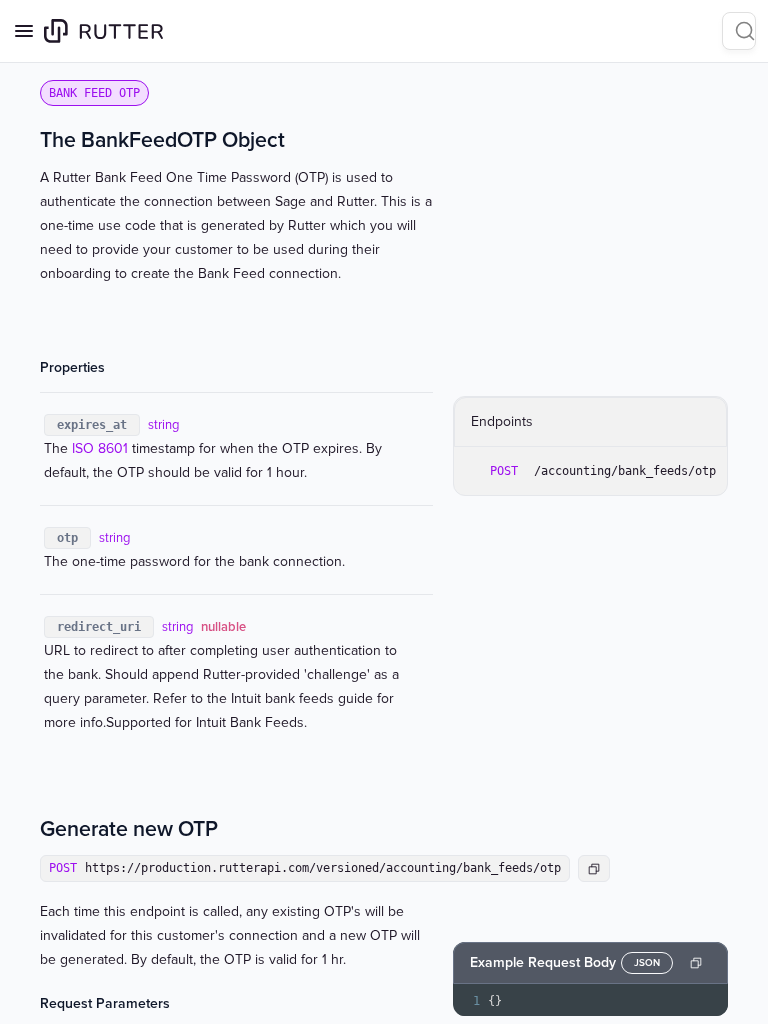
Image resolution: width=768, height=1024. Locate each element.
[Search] (739, 31)
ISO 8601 (100, 448)
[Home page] (103, 31)
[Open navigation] (24, 31)
